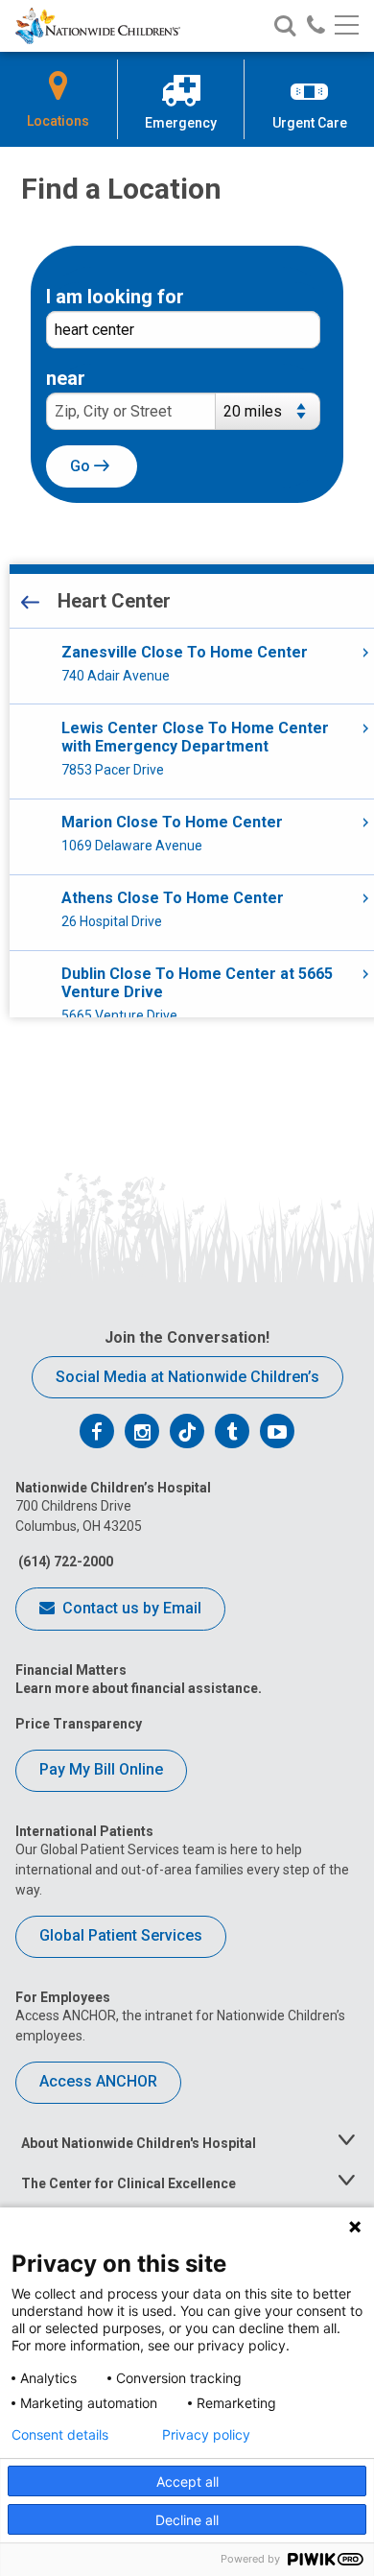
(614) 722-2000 (64, 1562)
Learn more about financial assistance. (139, 1688)
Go (82, 466)
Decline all (187, 2520)
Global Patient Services (121, 1935)
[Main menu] (347, 26)
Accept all (187, 2481)
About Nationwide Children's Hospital (139, 2143)
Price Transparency (79, 1724)
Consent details (60, 2435)
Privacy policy (206, 2435)
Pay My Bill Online (101, 1769)
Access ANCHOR (98, 2081)
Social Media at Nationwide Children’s (187, 1377)
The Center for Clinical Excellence (129, 2183)
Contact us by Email (130, 1608)
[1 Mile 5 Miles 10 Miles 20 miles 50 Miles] (272, 419)
